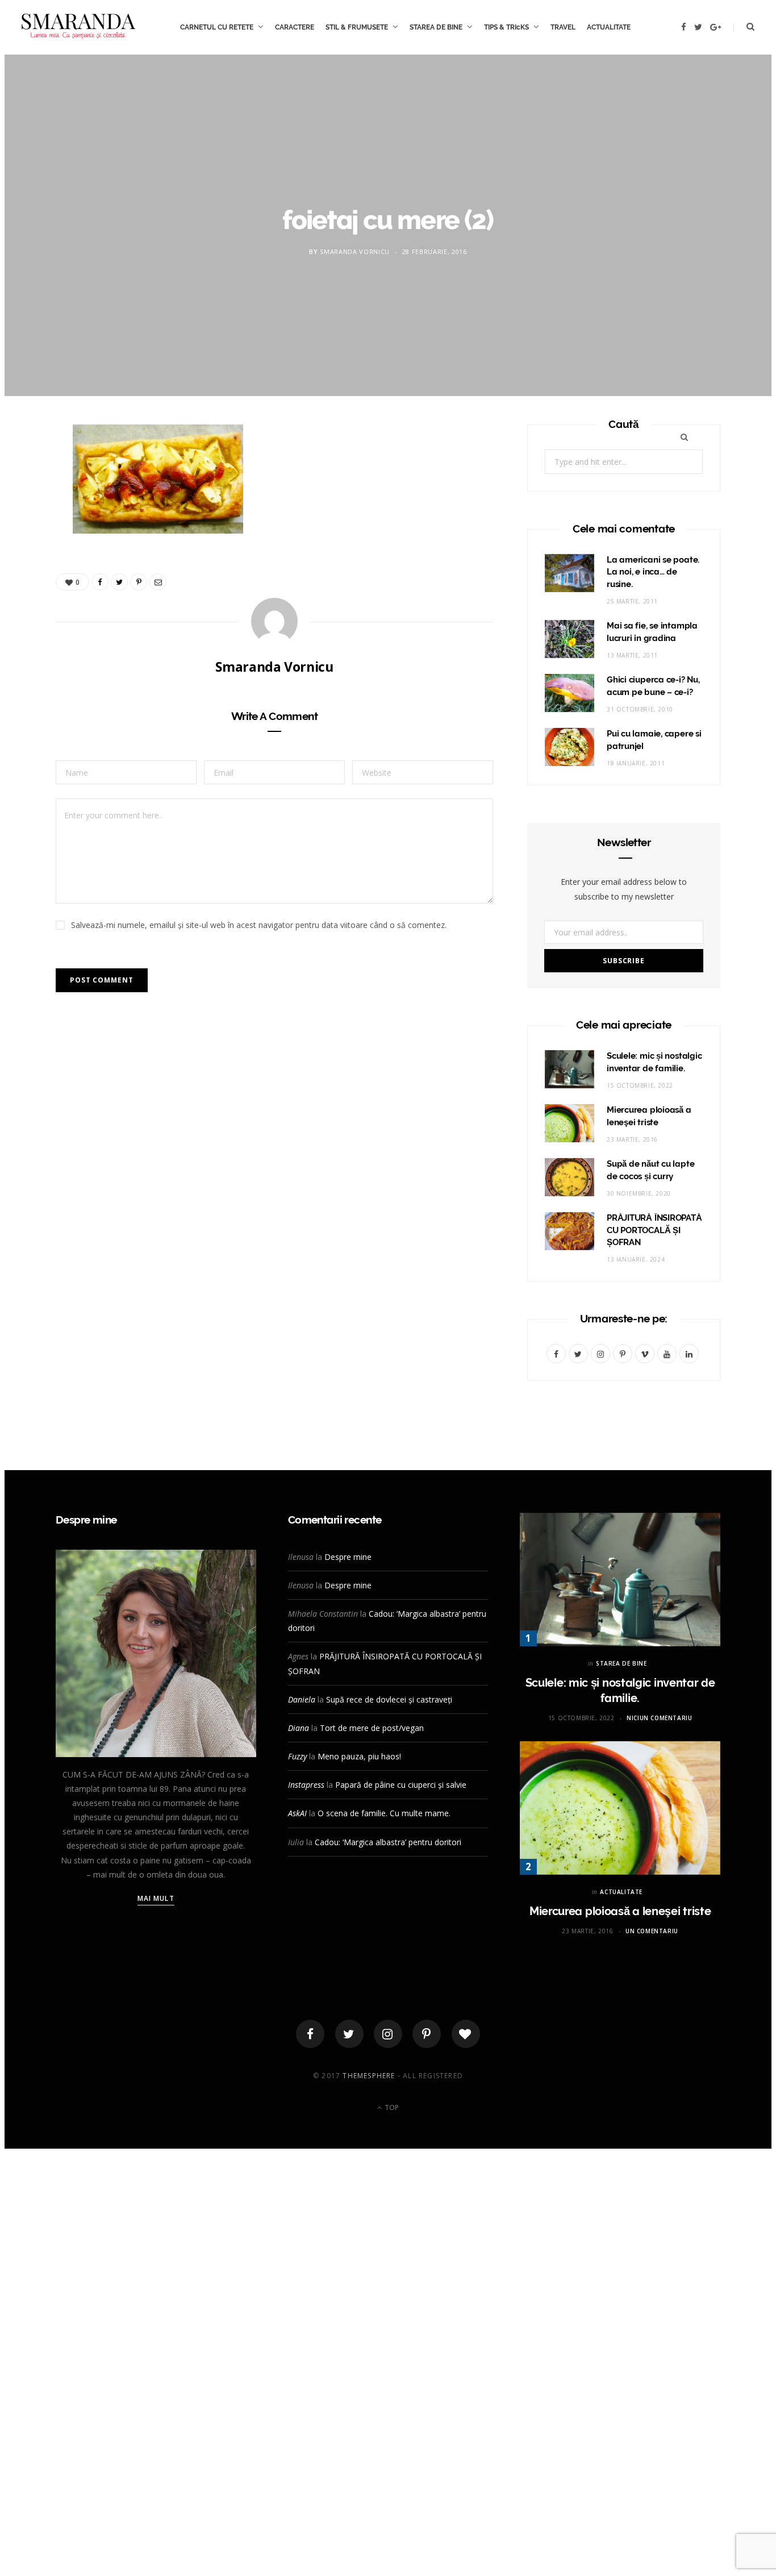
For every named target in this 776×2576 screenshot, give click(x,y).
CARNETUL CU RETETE (217, 27)
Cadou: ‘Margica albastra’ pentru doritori (388, 1842)
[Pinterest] (29, 528)
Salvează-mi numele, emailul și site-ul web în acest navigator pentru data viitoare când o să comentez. (259, 925)
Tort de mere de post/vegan (372, 1728)
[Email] (29, 557)
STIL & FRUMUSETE (357, 27)
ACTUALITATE (609, 27)
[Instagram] (388, 2034)
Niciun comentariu (659, 1718)
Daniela (302, 1699)
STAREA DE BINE (436, 27)
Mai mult (156, 1898)
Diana (299, 1728)
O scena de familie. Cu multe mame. (384, 1813)
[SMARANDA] (78, 27)
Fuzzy (297, 1756)
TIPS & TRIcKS (506, 27)
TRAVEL (563, 27)
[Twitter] (349, 2034)
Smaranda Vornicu (355, 251)
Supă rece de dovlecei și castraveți (389, 1699)
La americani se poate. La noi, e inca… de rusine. (653, 572)
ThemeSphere (369, 2076)
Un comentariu (652, 1931)
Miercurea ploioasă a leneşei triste (620, 1911)
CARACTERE (295, 27)
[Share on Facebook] (29, 471)
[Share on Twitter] (29, 500)
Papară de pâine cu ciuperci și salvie (401, 1785)
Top (391, 2107)
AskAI (297, 1813)
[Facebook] (310, 2034)
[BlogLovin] (466, 2034)
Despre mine (348, 1557)
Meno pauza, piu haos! (359, 1756)
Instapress (306, 1785)
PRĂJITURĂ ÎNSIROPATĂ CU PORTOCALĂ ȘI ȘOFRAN (654, 1230)
